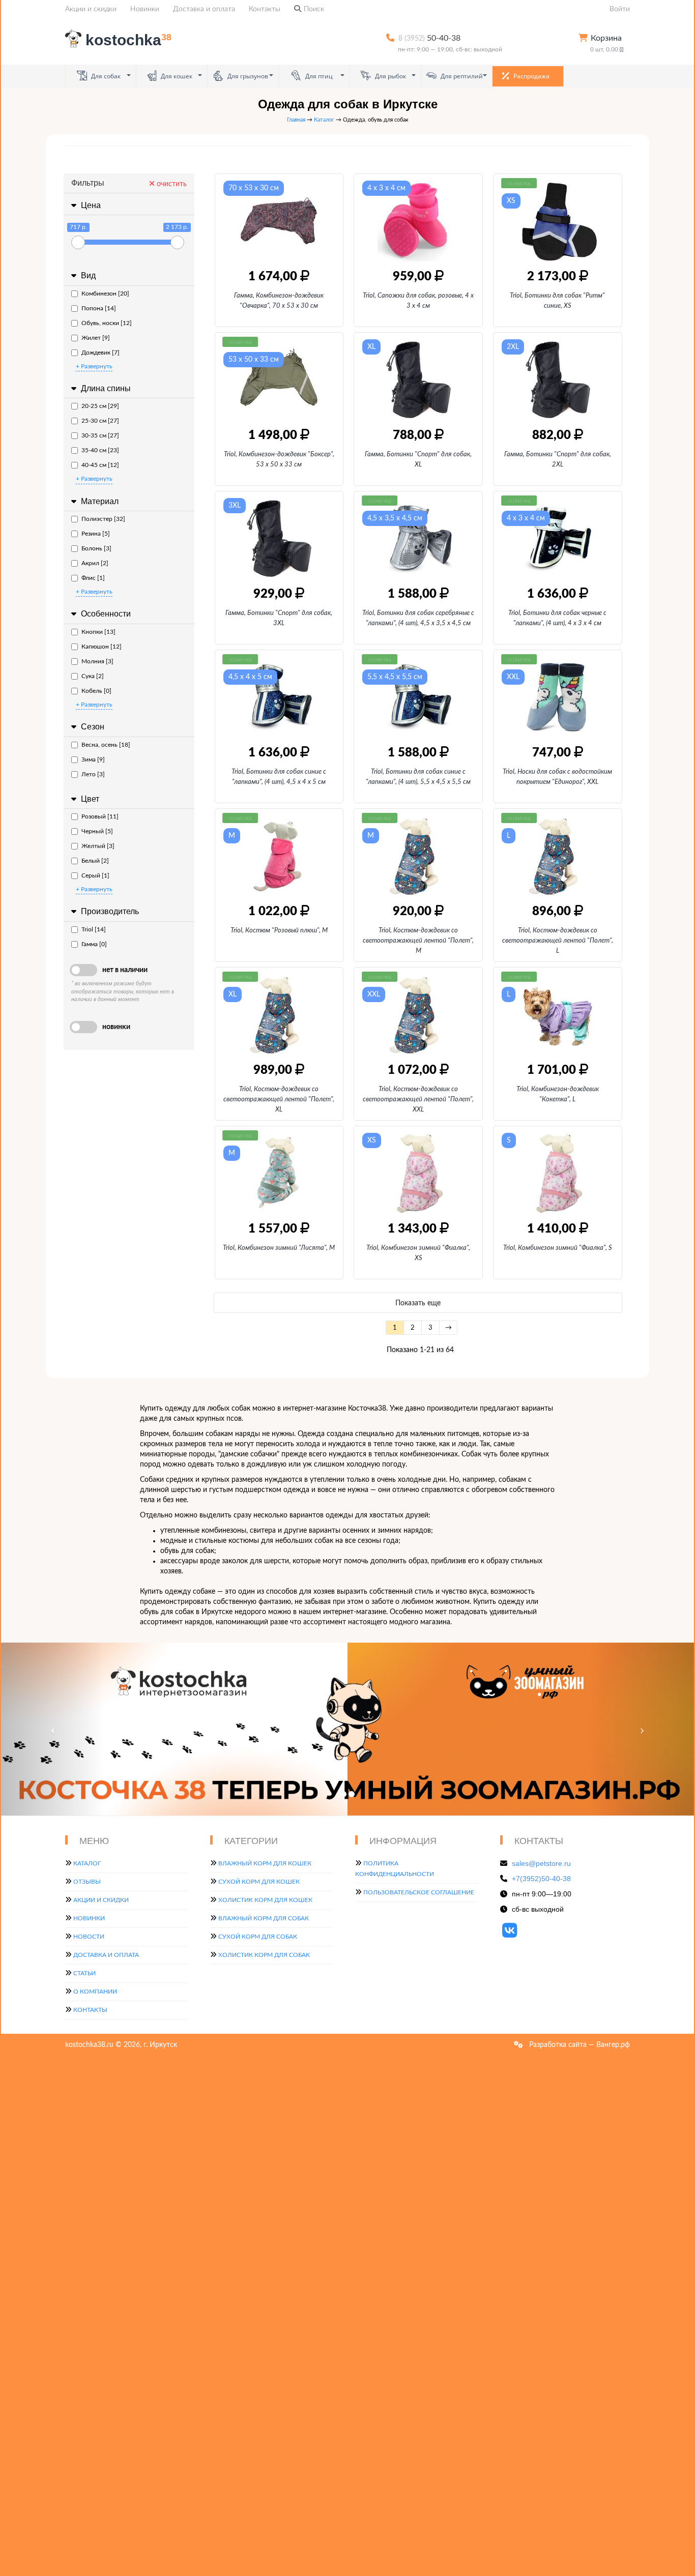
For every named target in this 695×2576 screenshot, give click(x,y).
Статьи (84, 1973)
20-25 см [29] (100, 406)
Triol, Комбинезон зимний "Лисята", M (279, 1248)
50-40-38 (429, 38)
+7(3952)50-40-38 (541, 1879)
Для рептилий (461, 76)
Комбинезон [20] (105, 294)
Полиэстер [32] (103, 519)
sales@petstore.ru (541, 1863)
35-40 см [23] (100, 450)
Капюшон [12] (102, 647)
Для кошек (176, 76)
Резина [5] (96, 534)
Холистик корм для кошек (265, 1900)
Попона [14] (99, 308)
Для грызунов (247, 76)
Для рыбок (390, 76)
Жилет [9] (96, 338)
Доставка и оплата (204, 9)
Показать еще (418, 1303)
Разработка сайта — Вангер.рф (578, 2045)
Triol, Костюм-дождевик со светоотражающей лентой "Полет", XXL (418, 1100)
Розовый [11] (100, 816)
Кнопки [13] (98, 632)
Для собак (105, 76)
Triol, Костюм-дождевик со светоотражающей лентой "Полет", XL (279, 1100)
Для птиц (318, 76)
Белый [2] (95, 861)
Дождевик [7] (100, 353)
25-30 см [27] (100, 421)
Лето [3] (93, 774)
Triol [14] (94, 929)
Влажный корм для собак (264, 1918)
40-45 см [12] (100, 465)
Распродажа (531, 76)
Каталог (324, 120)
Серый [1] (95, 875)
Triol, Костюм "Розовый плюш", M (279, 931)
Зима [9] (93, 759)
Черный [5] (97, 831)
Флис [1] (93, 578)
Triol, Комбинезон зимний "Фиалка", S (558, 1248)
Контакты (265, 9)
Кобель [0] (96, 691)
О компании (95, 1992)
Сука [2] (93, 676)
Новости (89, 1937)
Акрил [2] (95, 563)
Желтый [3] (98, 846)
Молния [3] (97, 661)
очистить (171, 184)
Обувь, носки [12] (107, 323)
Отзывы (87, 1882)
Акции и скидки (91, 9)
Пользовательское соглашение (419, 1892)
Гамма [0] (94, 944)
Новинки (145, 9)
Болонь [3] (96, 548)
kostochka (128, 40)
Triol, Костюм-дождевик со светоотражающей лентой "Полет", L (558, 941)
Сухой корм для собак (258, 1937)
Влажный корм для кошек (265, 1863)
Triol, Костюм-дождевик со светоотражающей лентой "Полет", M (418, 941)
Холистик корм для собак (264, 1955)
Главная (296, 120)
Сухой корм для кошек (259, 1882)
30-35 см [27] (100, 435)
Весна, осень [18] (106, 745)
